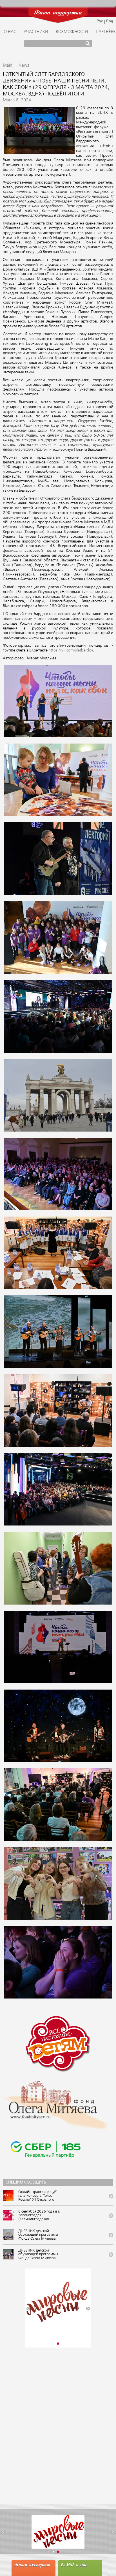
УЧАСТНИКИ (36, 32)
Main (7, 66)
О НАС (10, 32)
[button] (28, 2309)
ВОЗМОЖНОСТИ (72, 32)
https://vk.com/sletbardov (71, 650)
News (24, 66)
